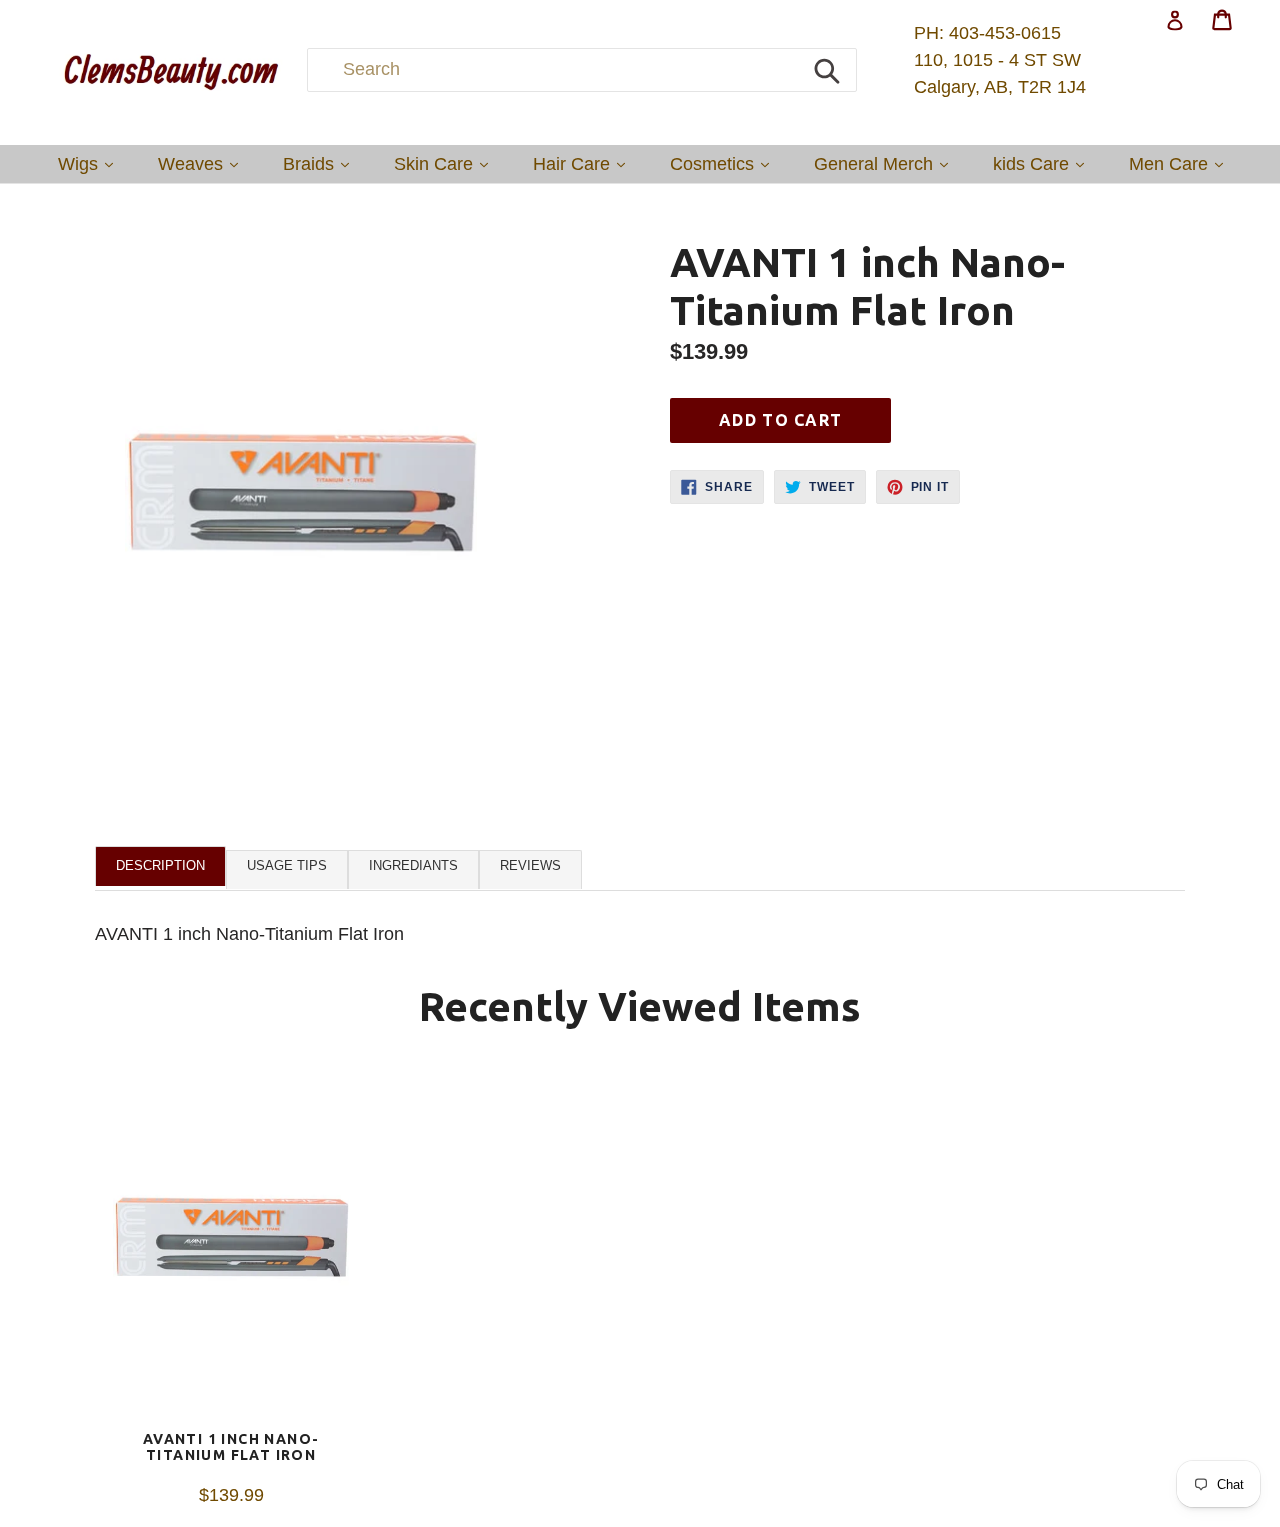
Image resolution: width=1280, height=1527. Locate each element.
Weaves (203, 163)
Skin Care (446, 163)
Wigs (90, 163)
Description (160, 865)
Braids (321, 163)
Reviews (530, 865)
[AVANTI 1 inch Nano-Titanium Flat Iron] (231, 1249)
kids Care (1043, 163)
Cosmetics (724, 163)
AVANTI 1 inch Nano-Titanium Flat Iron (231, 1447)
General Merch (886, 163)
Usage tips (287, 865)
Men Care (1181, 163)
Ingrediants (413, 865)
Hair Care (584, 163)
